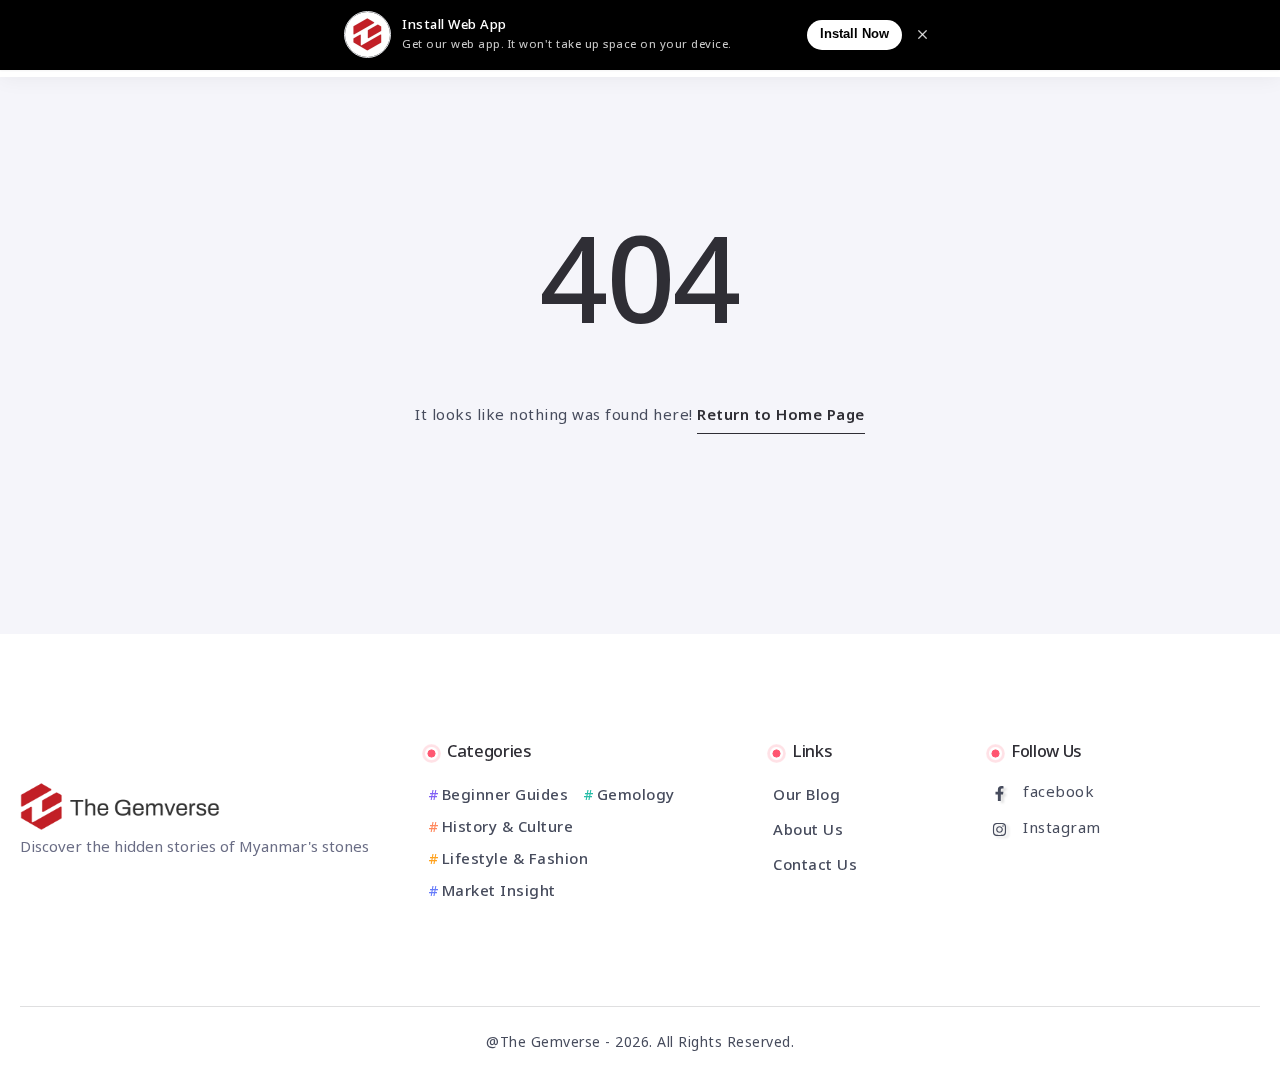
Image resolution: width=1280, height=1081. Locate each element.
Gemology (636, 796)
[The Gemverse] (120, 806)
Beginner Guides (505, 796)
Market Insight (499, 892)
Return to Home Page (781, 416)
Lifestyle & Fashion (515, 860)
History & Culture (507, 828)
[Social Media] (1076, 793)
